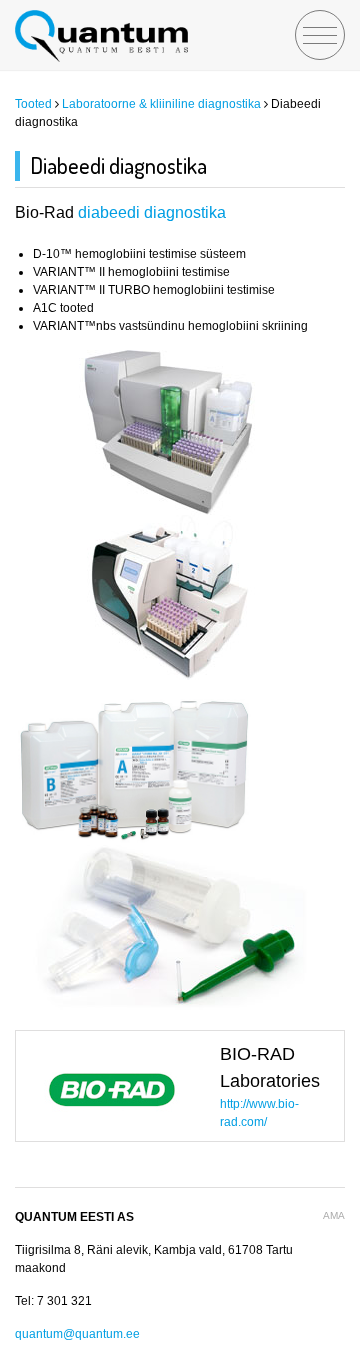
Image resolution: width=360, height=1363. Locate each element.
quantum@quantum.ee (77, 1334)
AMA (334, 1216)
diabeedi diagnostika (152, 212)
